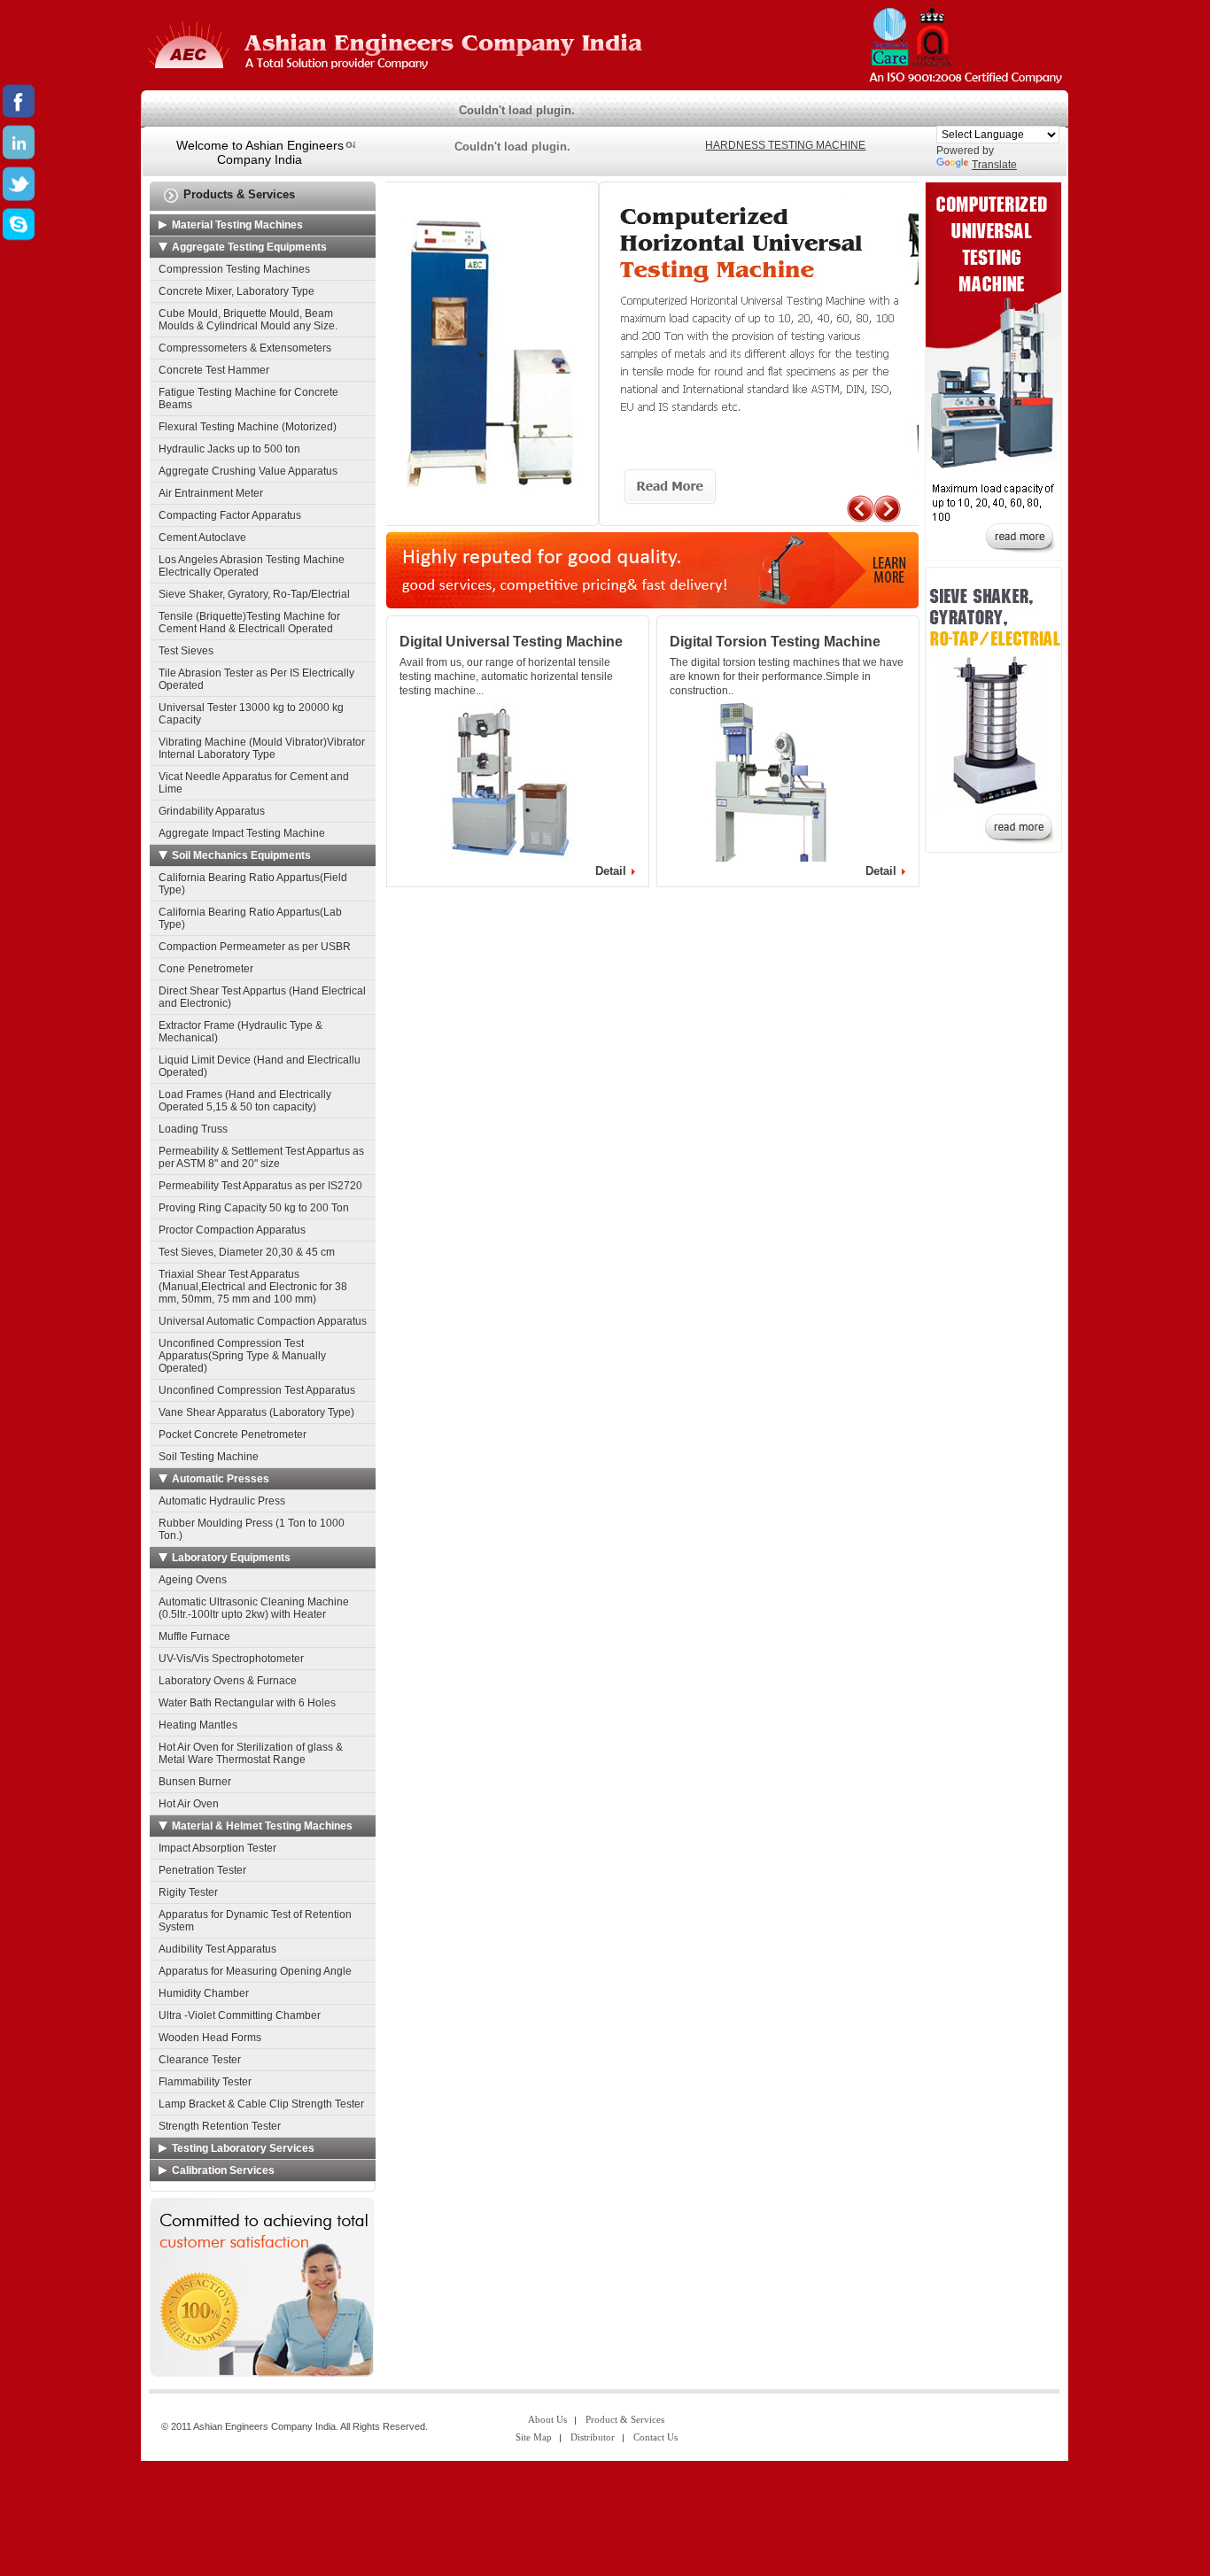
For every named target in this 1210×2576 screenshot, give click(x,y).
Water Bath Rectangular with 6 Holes (247, 1703)
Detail (611, 871)
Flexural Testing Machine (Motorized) (248, 427)
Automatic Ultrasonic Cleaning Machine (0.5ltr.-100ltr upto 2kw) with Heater (254, 1608)
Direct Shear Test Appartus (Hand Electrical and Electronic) (262, 997)
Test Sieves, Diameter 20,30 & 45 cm (247, 1252)
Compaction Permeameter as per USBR (255, 947)
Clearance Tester (200, 2060)
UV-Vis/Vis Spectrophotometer (231, 1659)
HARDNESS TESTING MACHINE (785, 145)
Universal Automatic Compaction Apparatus (263, 1321)
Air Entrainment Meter (211, 493)
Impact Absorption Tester (217, 1848)
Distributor (593, 2437)
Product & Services (625, 2419)
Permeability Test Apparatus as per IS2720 (260, 1186)
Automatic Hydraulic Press (222, 1501)
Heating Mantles (198, 1725)
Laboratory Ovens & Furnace (228, 1681)
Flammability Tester (205, 2082)
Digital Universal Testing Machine (511, 642)
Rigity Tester (188, 1892)
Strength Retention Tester (220, 2126)
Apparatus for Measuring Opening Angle (255, 1971)
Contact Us (655, 2437)
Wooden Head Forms (210, 2038)
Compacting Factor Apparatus (230, 515)
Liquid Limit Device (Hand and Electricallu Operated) (260, 1066)
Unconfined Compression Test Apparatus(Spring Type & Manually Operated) (242, 1356)
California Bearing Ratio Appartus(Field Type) (253, 884)
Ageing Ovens (193, 1580)
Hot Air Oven (189, 1804)
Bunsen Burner (195, 1782)
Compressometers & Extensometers (245, 348)
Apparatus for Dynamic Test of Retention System (255, 1921)
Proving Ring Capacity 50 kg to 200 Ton (254, 1208)
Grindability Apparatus (212, 811)
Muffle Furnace (194, 1636)
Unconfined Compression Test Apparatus (257, 1390)
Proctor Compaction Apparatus (232, 1230)
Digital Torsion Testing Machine (775, 642)
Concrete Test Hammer (214, 370)
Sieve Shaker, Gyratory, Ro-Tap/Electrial (254, 594)
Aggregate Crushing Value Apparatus (248, 471)
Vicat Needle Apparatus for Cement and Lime (254, 783)
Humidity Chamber (204, 1993)
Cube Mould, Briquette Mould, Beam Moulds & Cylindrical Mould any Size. (248, 320)
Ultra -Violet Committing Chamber (240, 2015)
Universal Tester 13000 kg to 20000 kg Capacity (251, 714)
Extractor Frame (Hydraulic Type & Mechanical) (240, 1032)
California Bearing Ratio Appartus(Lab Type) (250, 918)
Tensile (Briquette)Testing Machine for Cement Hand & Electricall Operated (249, 623)
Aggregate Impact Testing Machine (242, 833)
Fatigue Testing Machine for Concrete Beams (248, 398)
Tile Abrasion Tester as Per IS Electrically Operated (256, 679)
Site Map (534, 2437)
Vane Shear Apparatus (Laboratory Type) (256, 1412)
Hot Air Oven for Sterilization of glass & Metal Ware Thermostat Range (251, 1753)
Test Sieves (186, 651)
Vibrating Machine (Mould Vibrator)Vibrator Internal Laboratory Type (262, 748)
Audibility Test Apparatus (217, 1949)
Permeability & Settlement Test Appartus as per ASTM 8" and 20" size (261, 1157)
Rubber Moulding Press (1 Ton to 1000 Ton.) (252, 1529)
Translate (994, 165)
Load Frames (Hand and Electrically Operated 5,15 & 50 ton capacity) (245, 1101)
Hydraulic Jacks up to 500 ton (229, 449)
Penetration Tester (202, 1870)
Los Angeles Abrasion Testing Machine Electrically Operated (252, 566)
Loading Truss (193, 1129)
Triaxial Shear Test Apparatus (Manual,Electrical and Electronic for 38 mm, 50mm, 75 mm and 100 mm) (253, 1287)
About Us (547, 2419)
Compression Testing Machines (234, 269)
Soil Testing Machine (209, 1457)
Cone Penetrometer (206, 969)
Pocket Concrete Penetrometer (233, 1435)
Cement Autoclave (202, 538)
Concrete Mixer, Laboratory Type (237, 291)
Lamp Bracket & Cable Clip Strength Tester (261, 2104)
